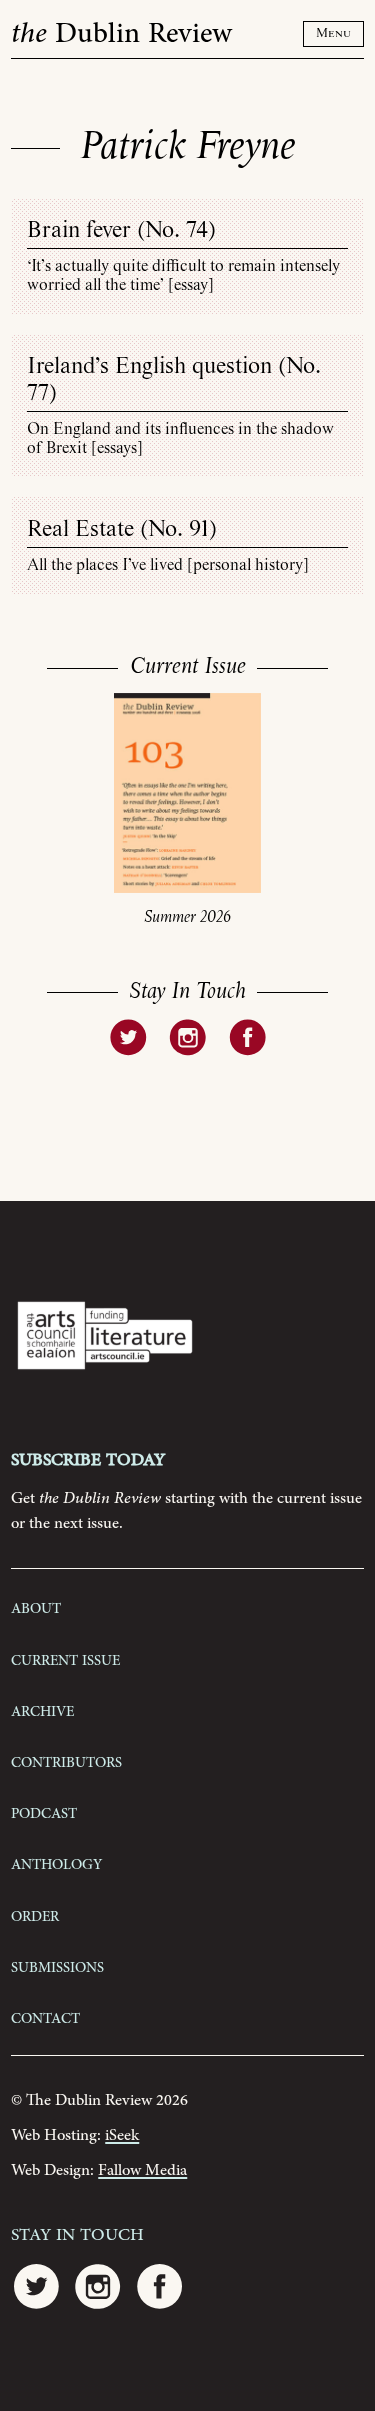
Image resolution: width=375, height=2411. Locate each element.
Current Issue (65, 1659)
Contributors (66, 1761)
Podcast (44, 1812)
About (36, 1607)
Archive (42, 1710)
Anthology (56, 1863)
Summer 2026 (187, 917)
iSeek (122, 2135)
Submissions (57, 1966)
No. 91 (178, 529)
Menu (333, 33)
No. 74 (176, 230)
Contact (45, 2017)
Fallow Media (142, 2170)
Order (35, 1915)
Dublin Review (121, 34)
